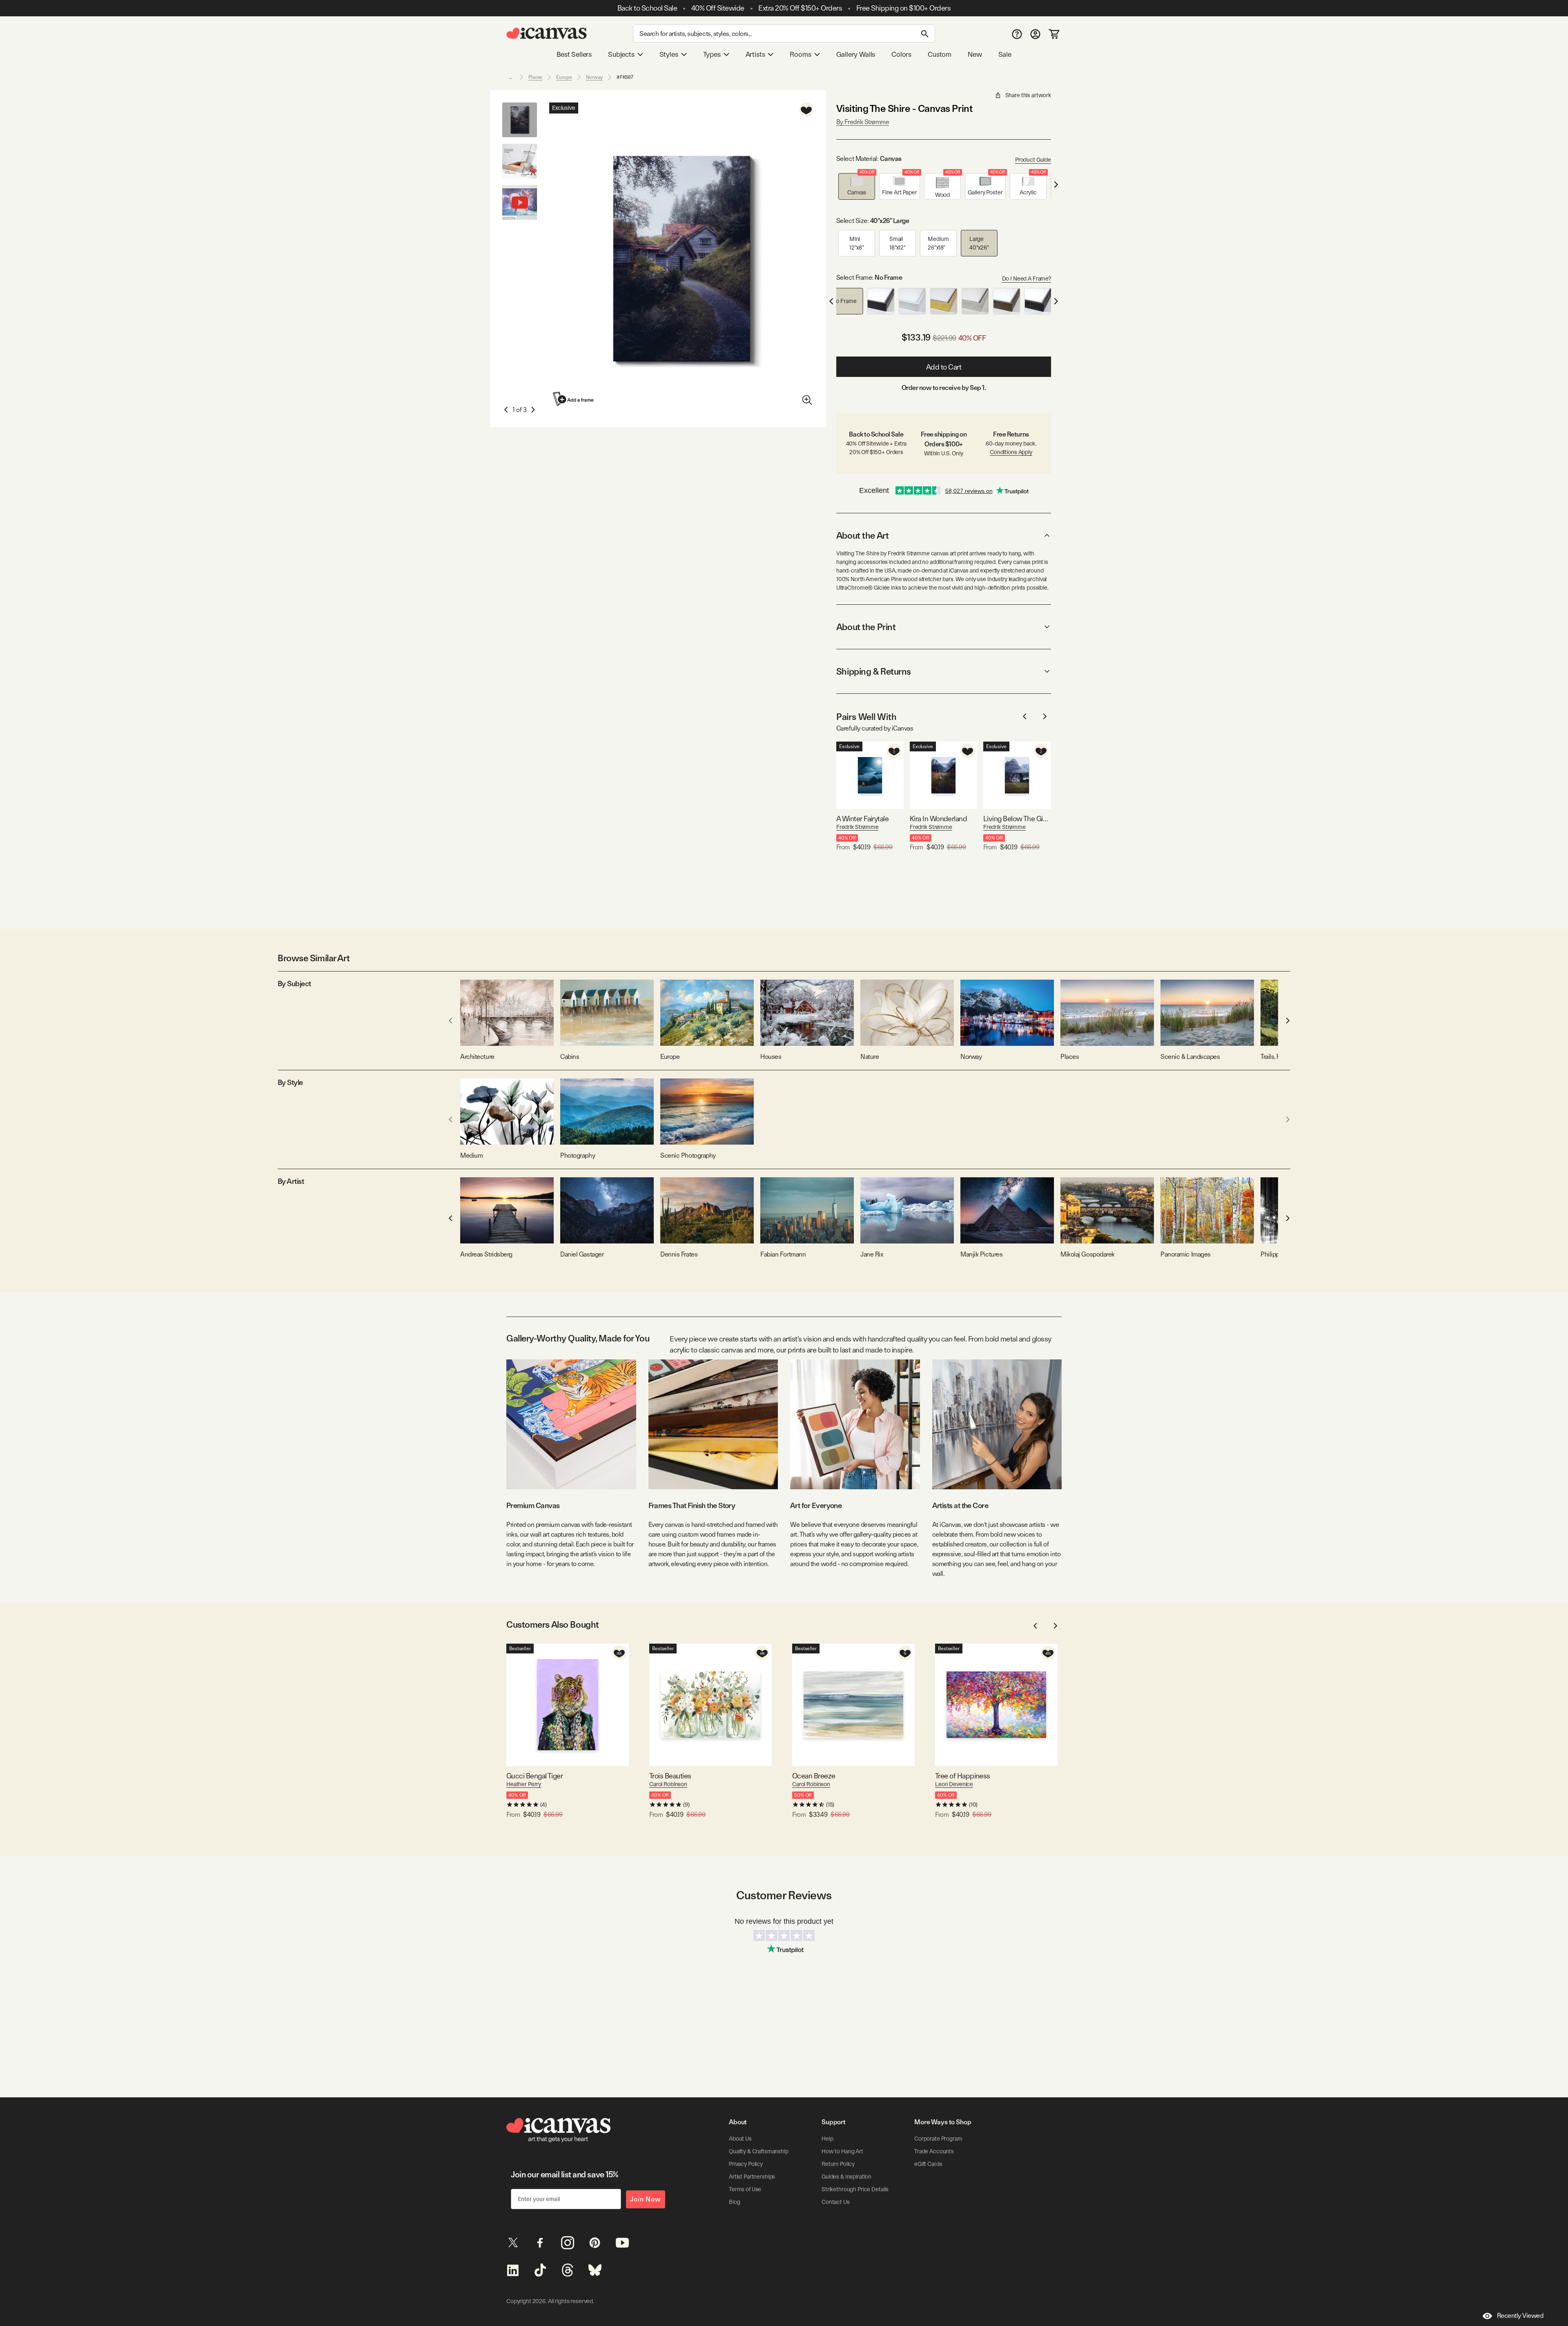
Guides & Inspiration (846, 2177)
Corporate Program (938, 2139)
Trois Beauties (670, 1776)
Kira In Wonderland (938, 819)
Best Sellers (574, 54)
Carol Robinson (668, 1784)
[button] (857, 186)
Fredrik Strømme (857, 827)
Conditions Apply (1011, 452)
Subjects (621, 54)
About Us (740, 2139)
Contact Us (836, 2202)
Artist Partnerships (752, 2177)
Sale (1005, 54)
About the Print (866, 627)
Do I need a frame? (1027, 278)
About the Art (862, 535)
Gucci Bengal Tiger (535, 1776)
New (975, 54)
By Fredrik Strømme (863, 122)
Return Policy (838, 2164)
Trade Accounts (934, 2151)
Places (535, 77)
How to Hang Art (842, 2151)
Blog (734, 2202)
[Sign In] (1035, 34)
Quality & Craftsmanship (759, 2151)
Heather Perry (524, 1784)
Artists (755, 54)
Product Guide (1033, 160)
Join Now (646, 2199)
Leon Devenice (954, 1784)
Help (827, 2139)
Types (712, 54)
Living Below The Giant (1017, 819)
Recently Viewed (1520, 2316)
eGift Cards (928, 2164)
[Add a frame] (574, 399)
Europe (564, 77)
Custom (940, 54)
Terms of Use (745, 2189)
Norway (594, 77)
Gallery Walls (856, 54)
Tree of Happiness (963, 1776)
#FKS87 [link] (625, 77)
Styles (669, 54)
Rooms (800, 54)
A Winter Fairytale (862, 819)
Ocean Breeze (814, 1776)
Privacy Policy (746, 2164)
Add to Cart (944, 367)
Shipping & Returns (874, 671)
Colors (901, 54)
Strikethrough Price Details (855, 2189)
